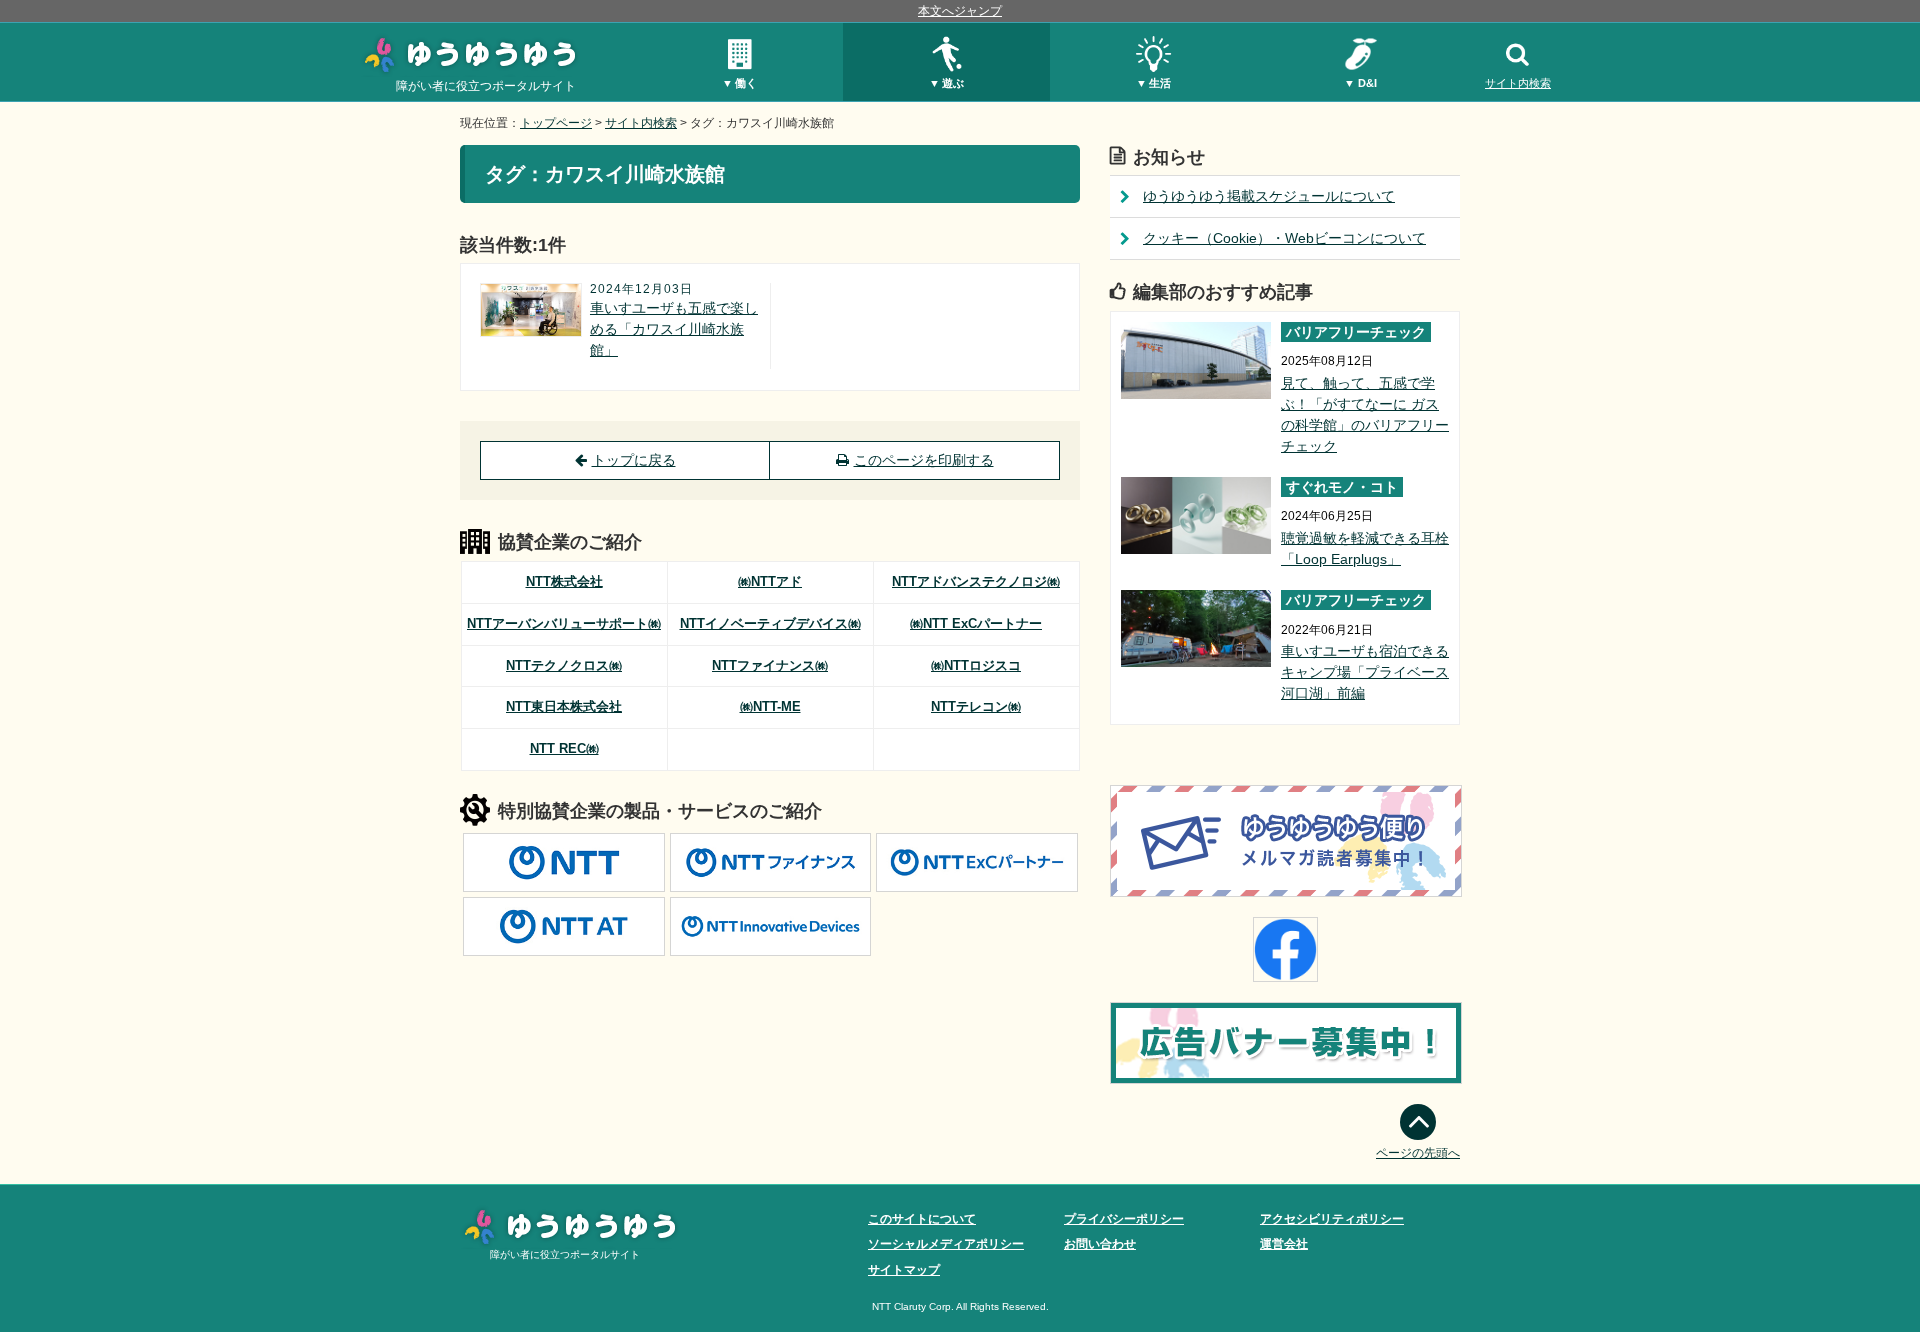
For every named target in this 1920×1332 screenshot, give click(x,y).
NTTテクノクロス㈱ (564, 665)
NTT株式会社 (564, 581)
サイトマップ (904, 1270)
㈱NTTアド (770, 581)
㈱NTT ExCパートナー (976, 623)
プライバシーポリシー (1124, 1219)
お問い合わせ (1100, 1244)
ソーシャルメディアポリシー (946, 1244)
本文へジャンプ (960, 11)
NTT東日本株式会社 (564, 706)
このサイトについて (922, 1219)
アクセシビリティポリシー (1332, 1219)
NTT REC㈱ (564, 748)
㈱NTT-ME (770, 706)
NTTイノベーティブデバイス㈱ (770, 623)
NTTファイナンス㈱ (770, 665)
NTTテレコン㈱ (976, 706)
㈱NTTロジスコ (976, 665)
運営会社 (1284, 1244)
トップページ (556, 123)
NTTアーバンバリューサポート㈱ (564, 623)
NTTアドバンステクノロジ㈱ (976, 581)
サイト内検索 (1518, 83)
